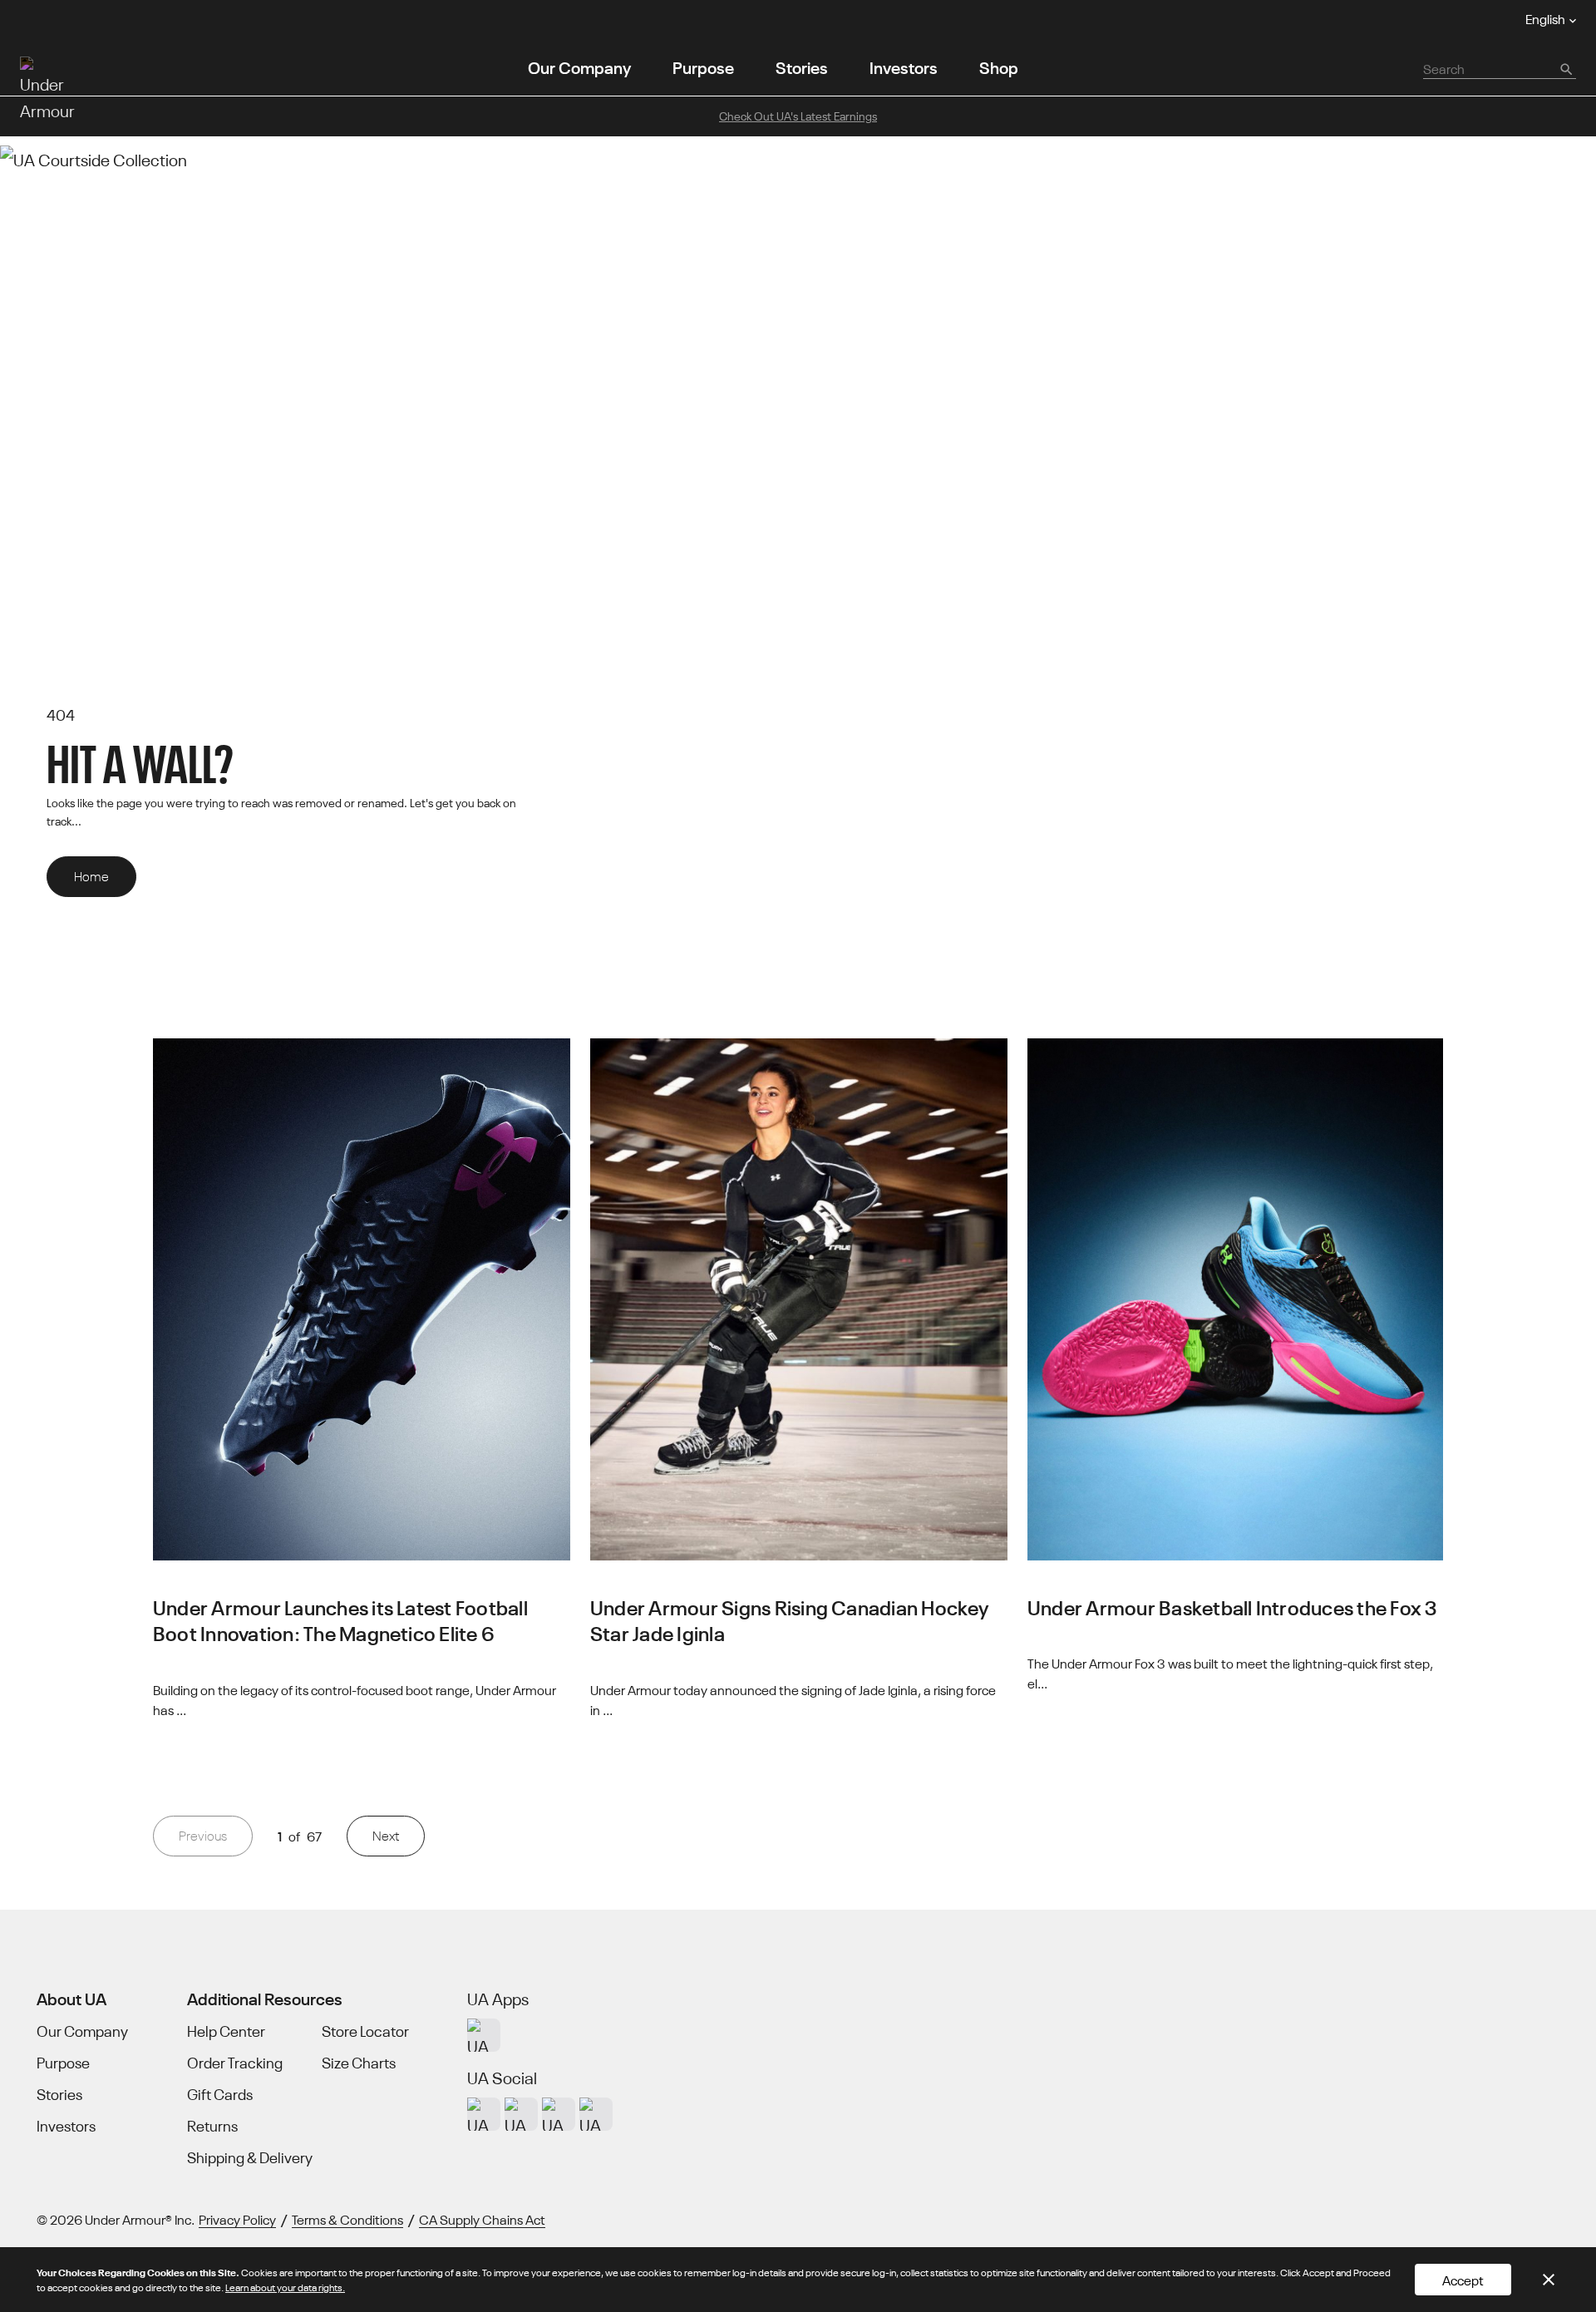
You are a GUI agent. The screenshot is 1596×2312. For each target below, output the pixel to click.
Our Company (579, 66)
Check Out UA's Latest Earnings (798, 116)
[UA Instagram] (484, 2114)
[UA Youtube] (559, 2114)
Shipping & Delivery (250, 2157)
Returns (212, 2126)
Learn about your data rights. (285, 2287)
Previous (203, 1835)
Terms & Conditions (347, 2219)
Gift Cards (220, 2094)
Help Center (226, 2031)
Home (91, 876)
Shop (999, 66)
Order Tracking (235, 2063)
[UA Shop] (484, 2035)
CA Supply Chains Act (482, 2219)
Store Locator (365, 2031)
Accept (1463, 2280)
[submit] (1565, 68)
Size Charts (359, 2063)
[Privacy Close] (1549, 2280)
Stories (802, 66)
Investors (904, 66)
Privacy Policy (237, 2219)
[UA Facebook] (596, 2114)
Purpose (703, 66)
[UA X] (521, 2114)
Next (386, 1835)
